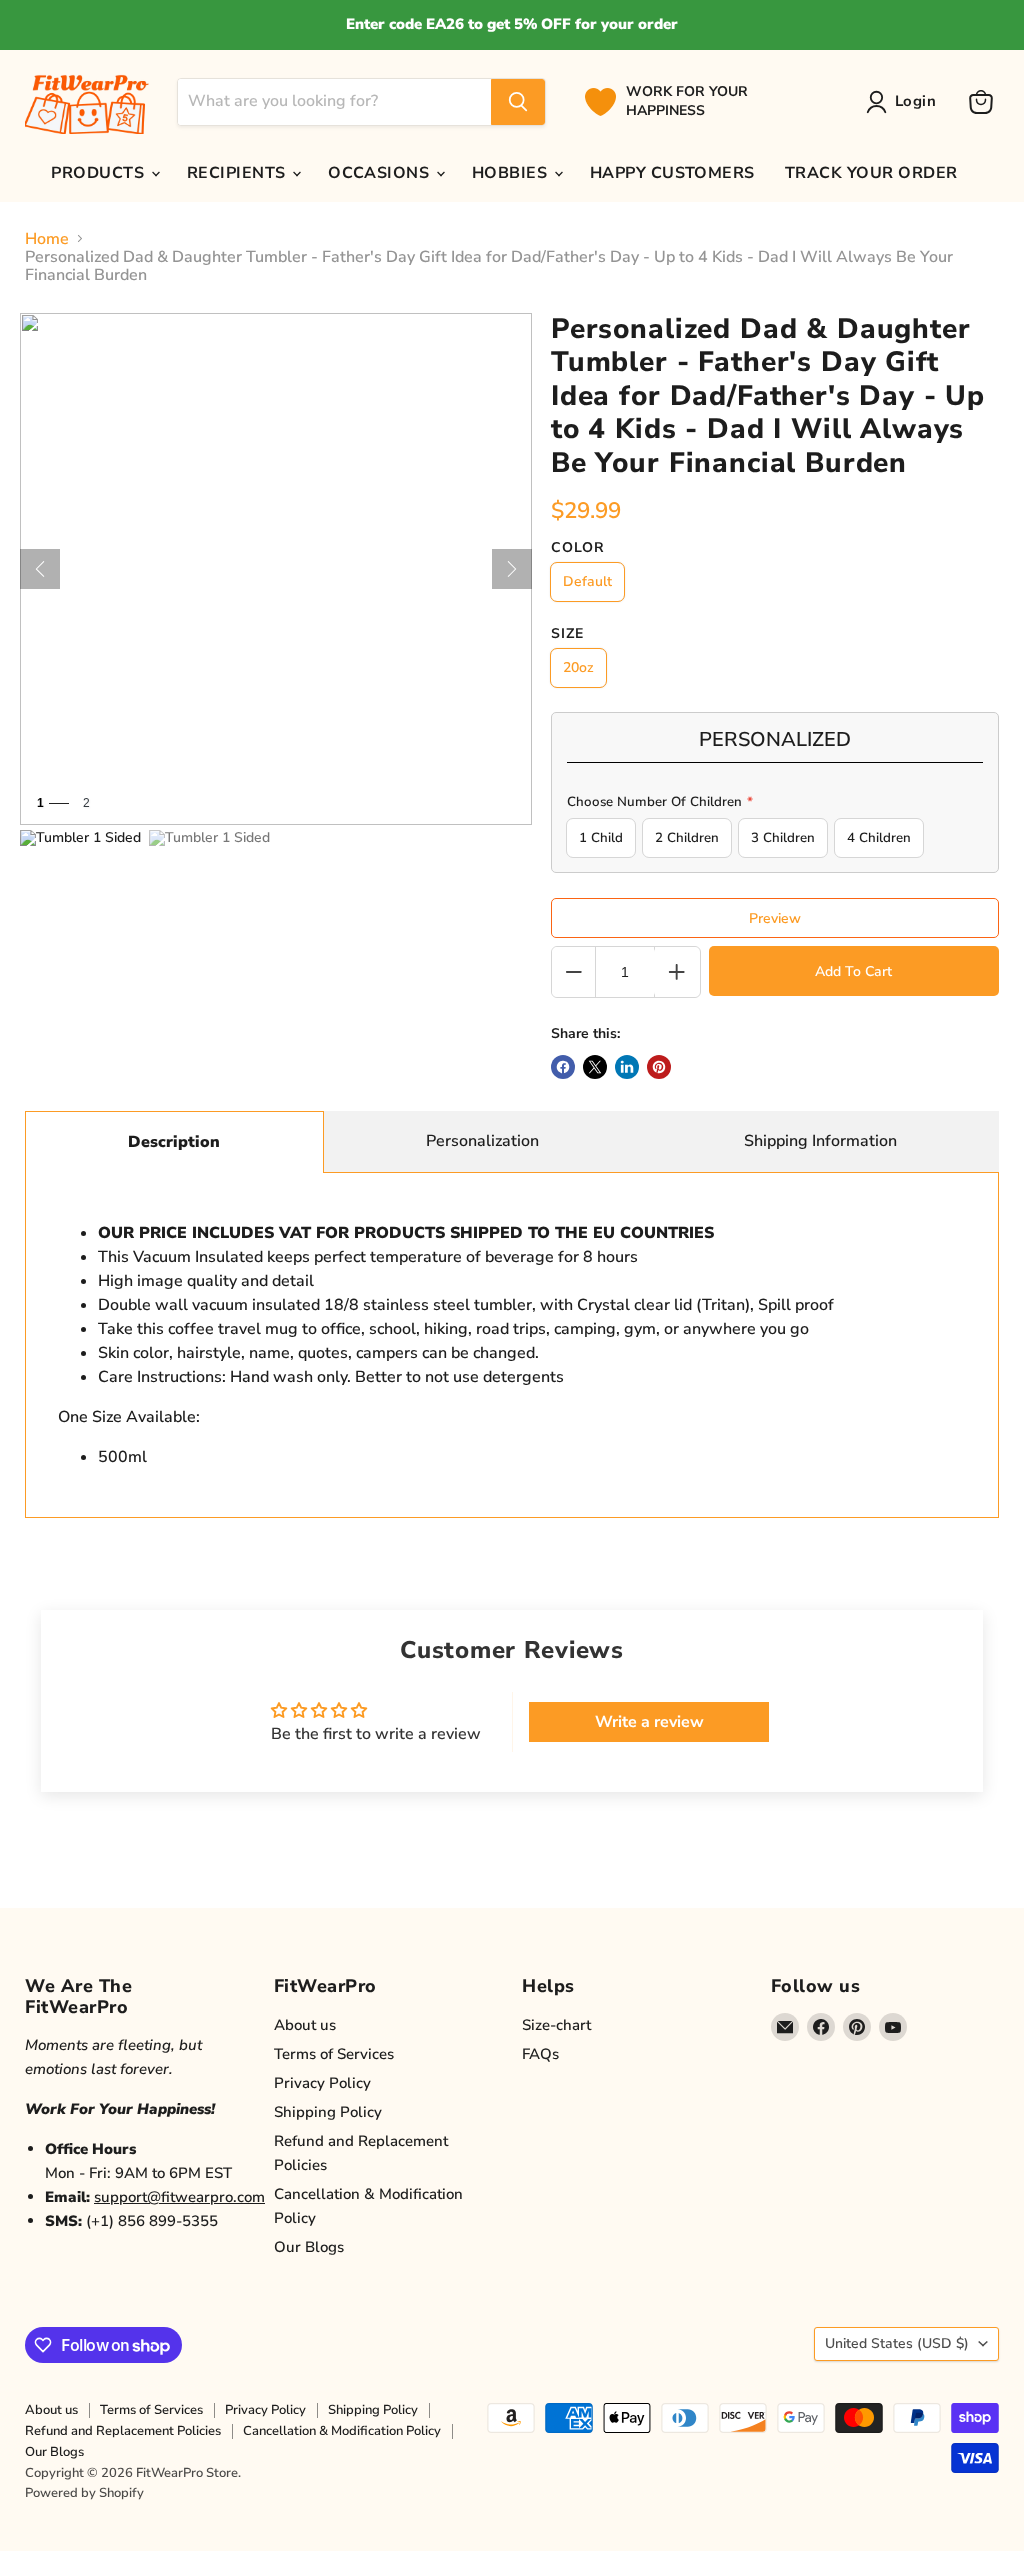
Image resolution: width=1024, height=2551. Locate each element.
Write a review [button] (649, 1722)
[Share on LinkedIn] (627, 1067)
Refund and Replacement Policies (123, 2431)
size (567, 634)
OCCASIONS (381, 173)
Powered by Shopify (84, 2493)
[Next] (512, 569)
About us (305, 2025)
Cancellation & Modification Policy (342, 2431)
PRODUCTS (99, 173)
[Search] (518, 102)
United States (897, 2343)
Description (174, 1142)
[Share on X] (595, 1067)
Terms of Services (334, 2054)
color (578, 548)
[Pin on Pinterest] (659, 1067)
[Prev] (40, 569)
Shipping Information (820, 1141)
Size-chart (556, 2025)
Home (47, 239)
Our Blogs (309, 2247)
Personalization (482, 1141)
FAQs (540, 2054)
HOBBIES (512, 173)
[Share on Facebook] (563, 1067)
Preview (775, 918)
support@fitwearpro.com (179, 2197)
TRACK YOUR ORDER (871, 173)
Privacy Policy (322, 2083)
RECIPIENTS (238, 173)
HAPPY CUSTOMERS (672, 173)
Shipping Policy (328, 2112)
